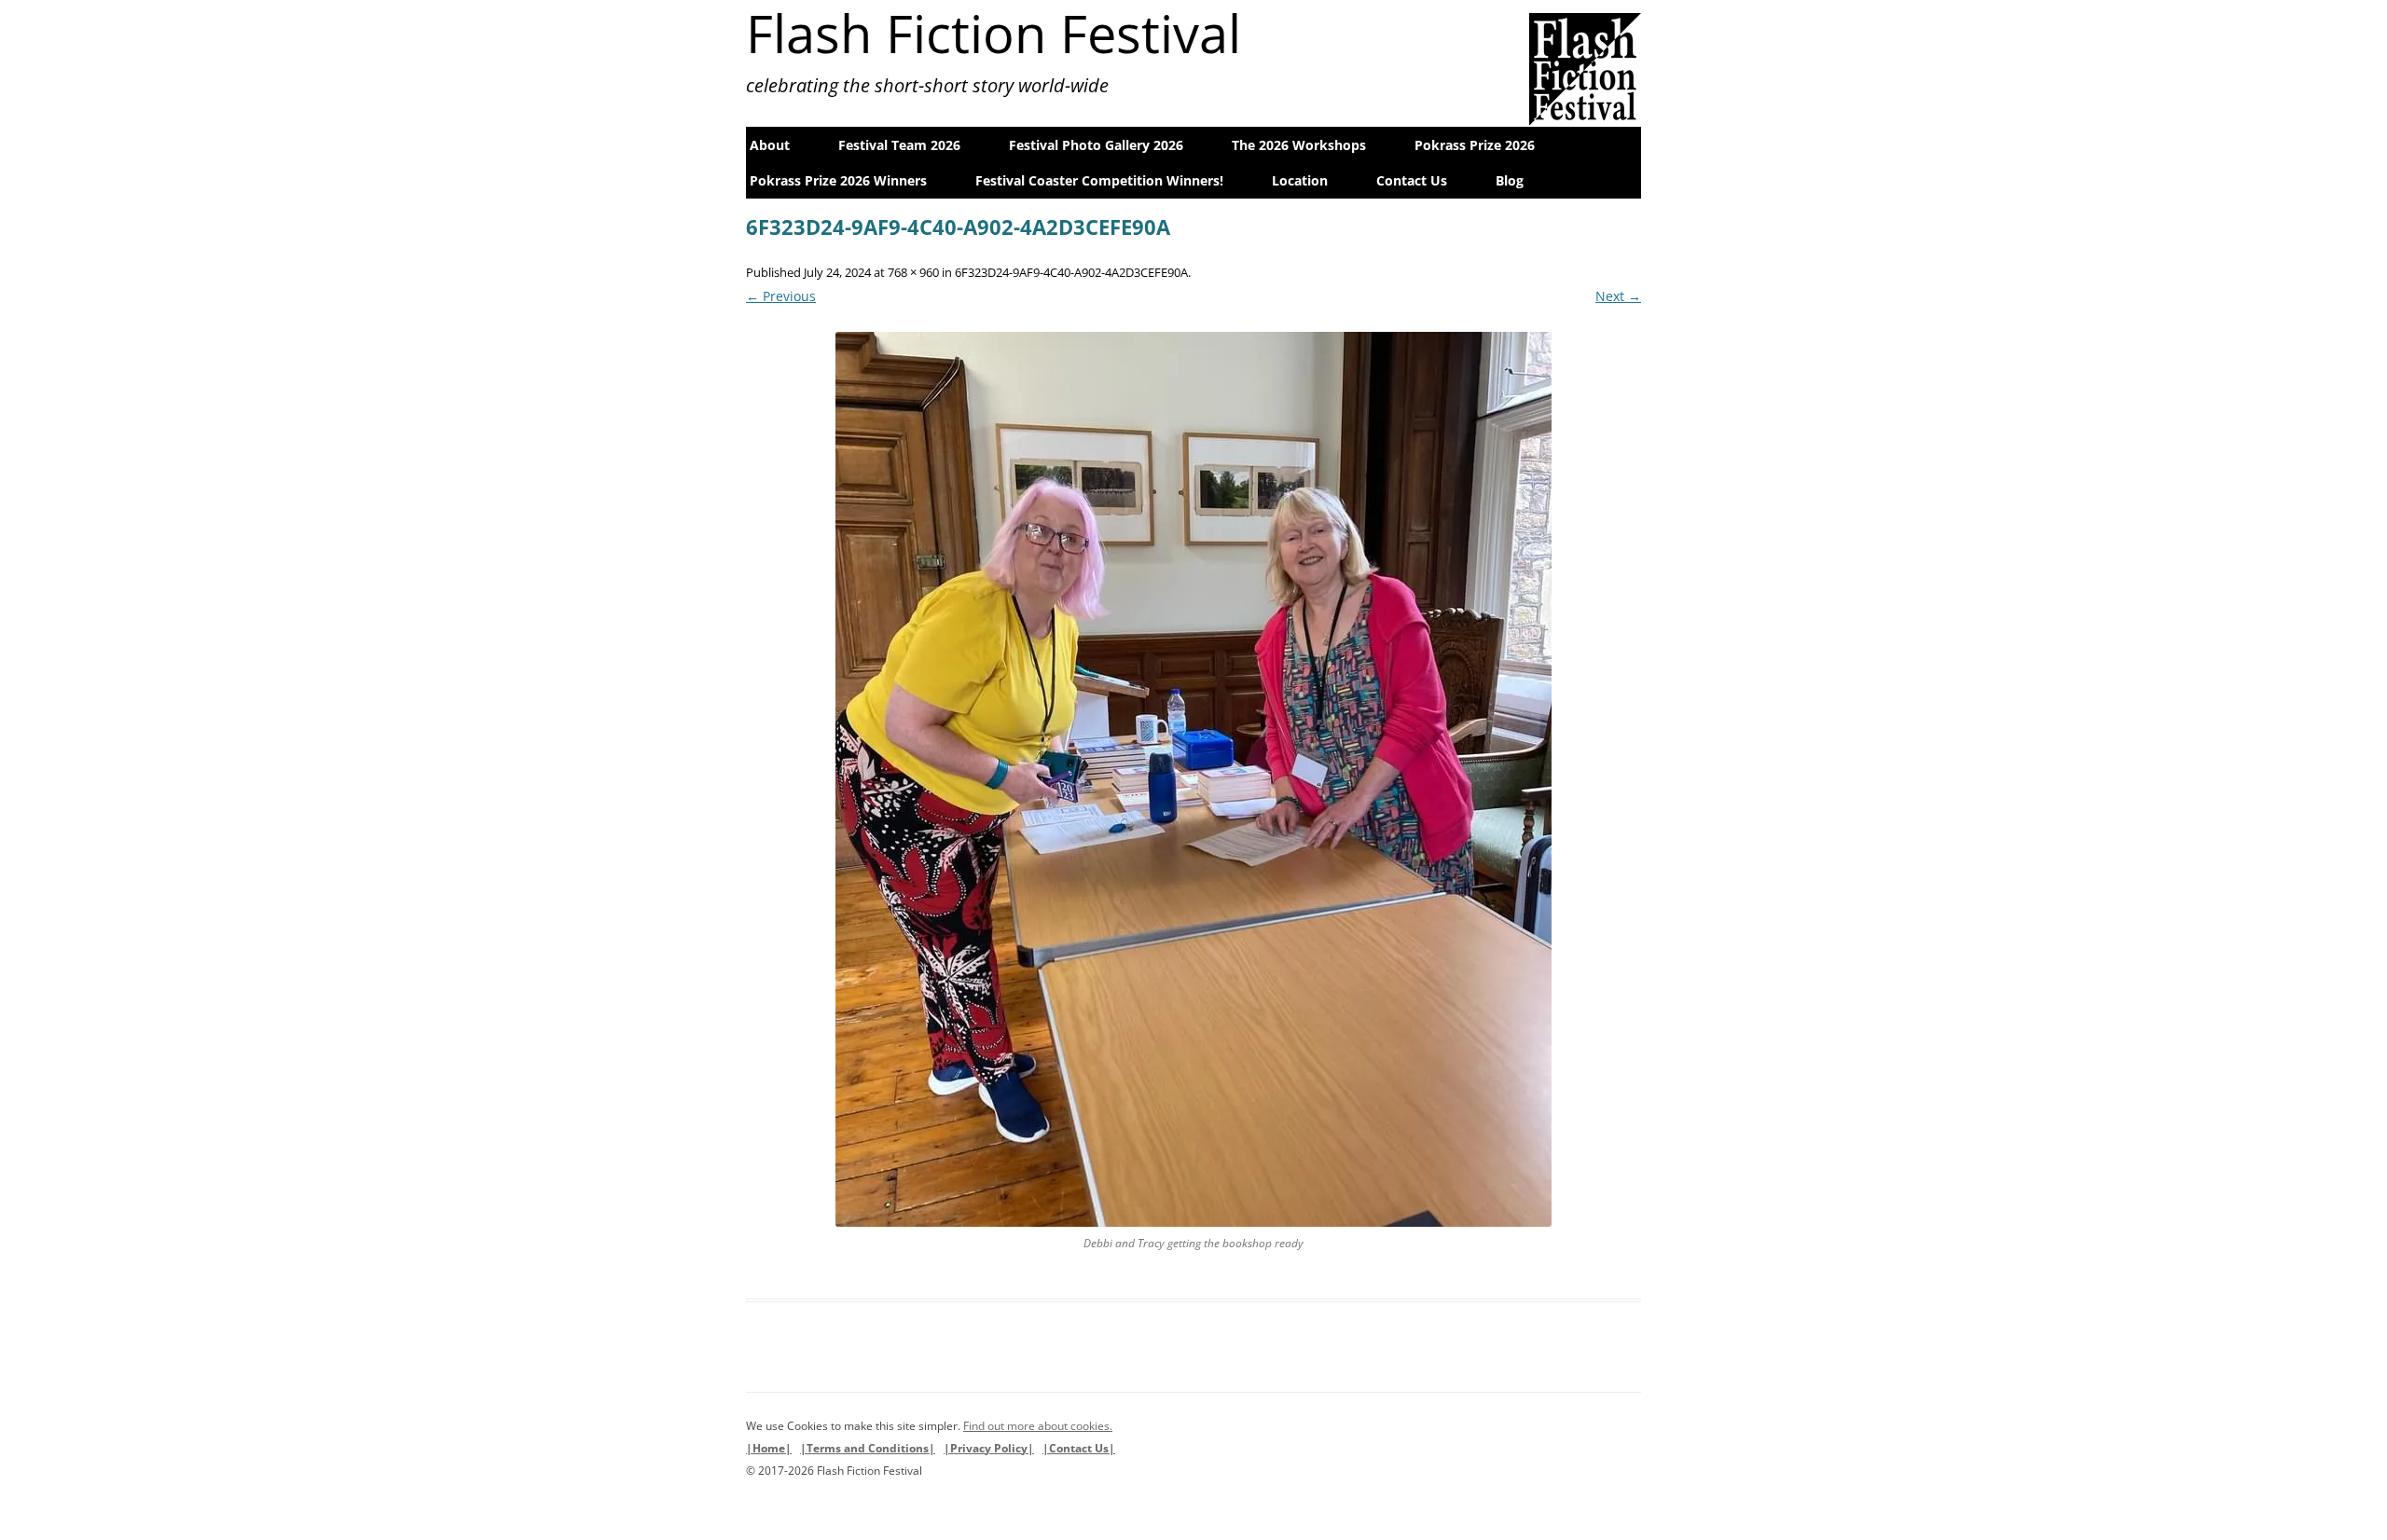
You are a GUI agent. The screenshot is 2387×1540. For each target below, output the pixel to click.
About (770, 145)
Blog (1510, 180)
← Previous (781, 296)
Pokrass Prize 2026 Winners (838, 180)
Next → (1618, 296)
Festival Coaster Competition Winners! (1099, 180)
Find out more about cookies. (1038, 1426)
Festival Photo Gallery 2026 (1096, 145)
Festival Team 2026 (899, 145)
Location (1300, 180)
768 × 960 (913, 272)
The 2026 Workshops (1299, 145)
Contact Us (1412, 180)
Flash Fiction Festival (993, 33)
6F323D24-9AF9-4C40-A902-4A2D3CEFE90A (1071, 272)
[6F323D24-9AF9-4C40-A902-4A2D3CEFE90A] (1193, 779)
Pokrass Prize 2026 (1475, 145)
